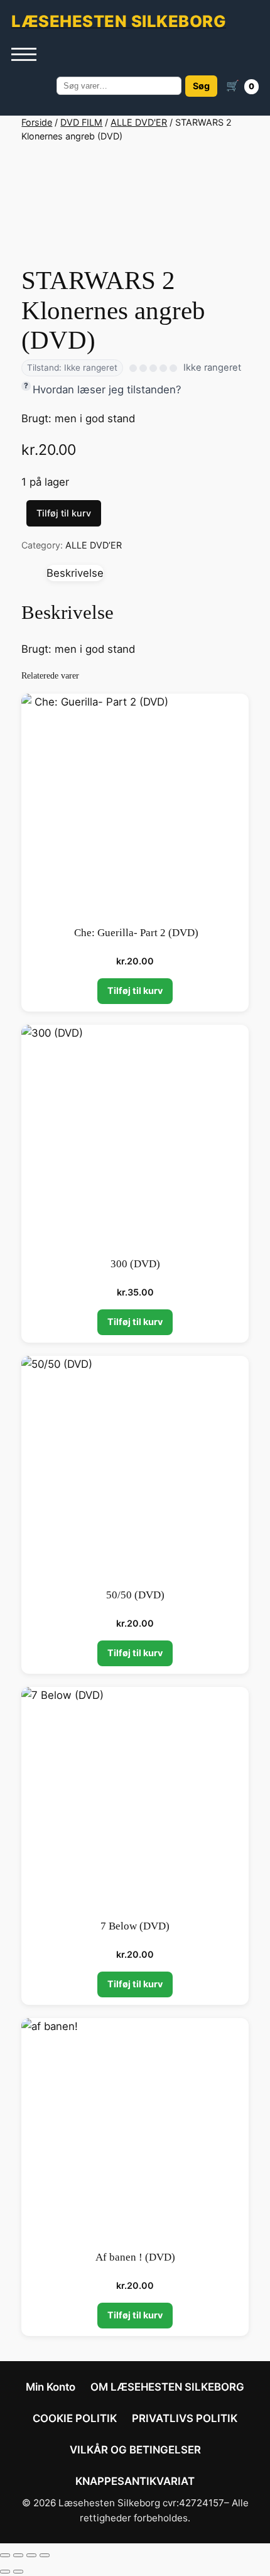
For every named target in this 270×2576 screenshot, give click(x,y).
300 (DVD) (135, 1264)
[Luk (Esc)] (45, 2555)
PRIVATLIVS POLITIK (185, 2418)
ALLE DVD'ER (139, 122)
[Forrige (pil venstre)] (5, 2572)
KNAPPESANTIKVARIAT (135, 2481)
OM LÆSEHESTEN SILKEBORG (167, 2387)
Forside (37, 122)
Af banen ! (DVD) (135, 2257)
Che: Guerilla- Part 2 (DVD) (135, 933)
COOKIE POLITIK (75, 2418)
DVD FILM (81, 122)
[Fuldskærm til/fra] (18, 2555)
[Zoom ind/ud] (5, 2555)
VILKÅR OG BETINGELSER (135, 2450)
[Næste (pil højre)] (18, 2572)
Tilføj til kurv (64, 513)
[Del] (31, 2555)
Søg (201, 86)
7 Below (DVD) (135, 1926)
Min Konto (51, 2387)
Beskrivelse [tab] (75, 573)
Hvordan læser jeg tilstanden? (107, 390)
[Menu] (24, 55)
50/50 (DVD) (135, 1595)
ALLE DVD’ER (94, 545)
